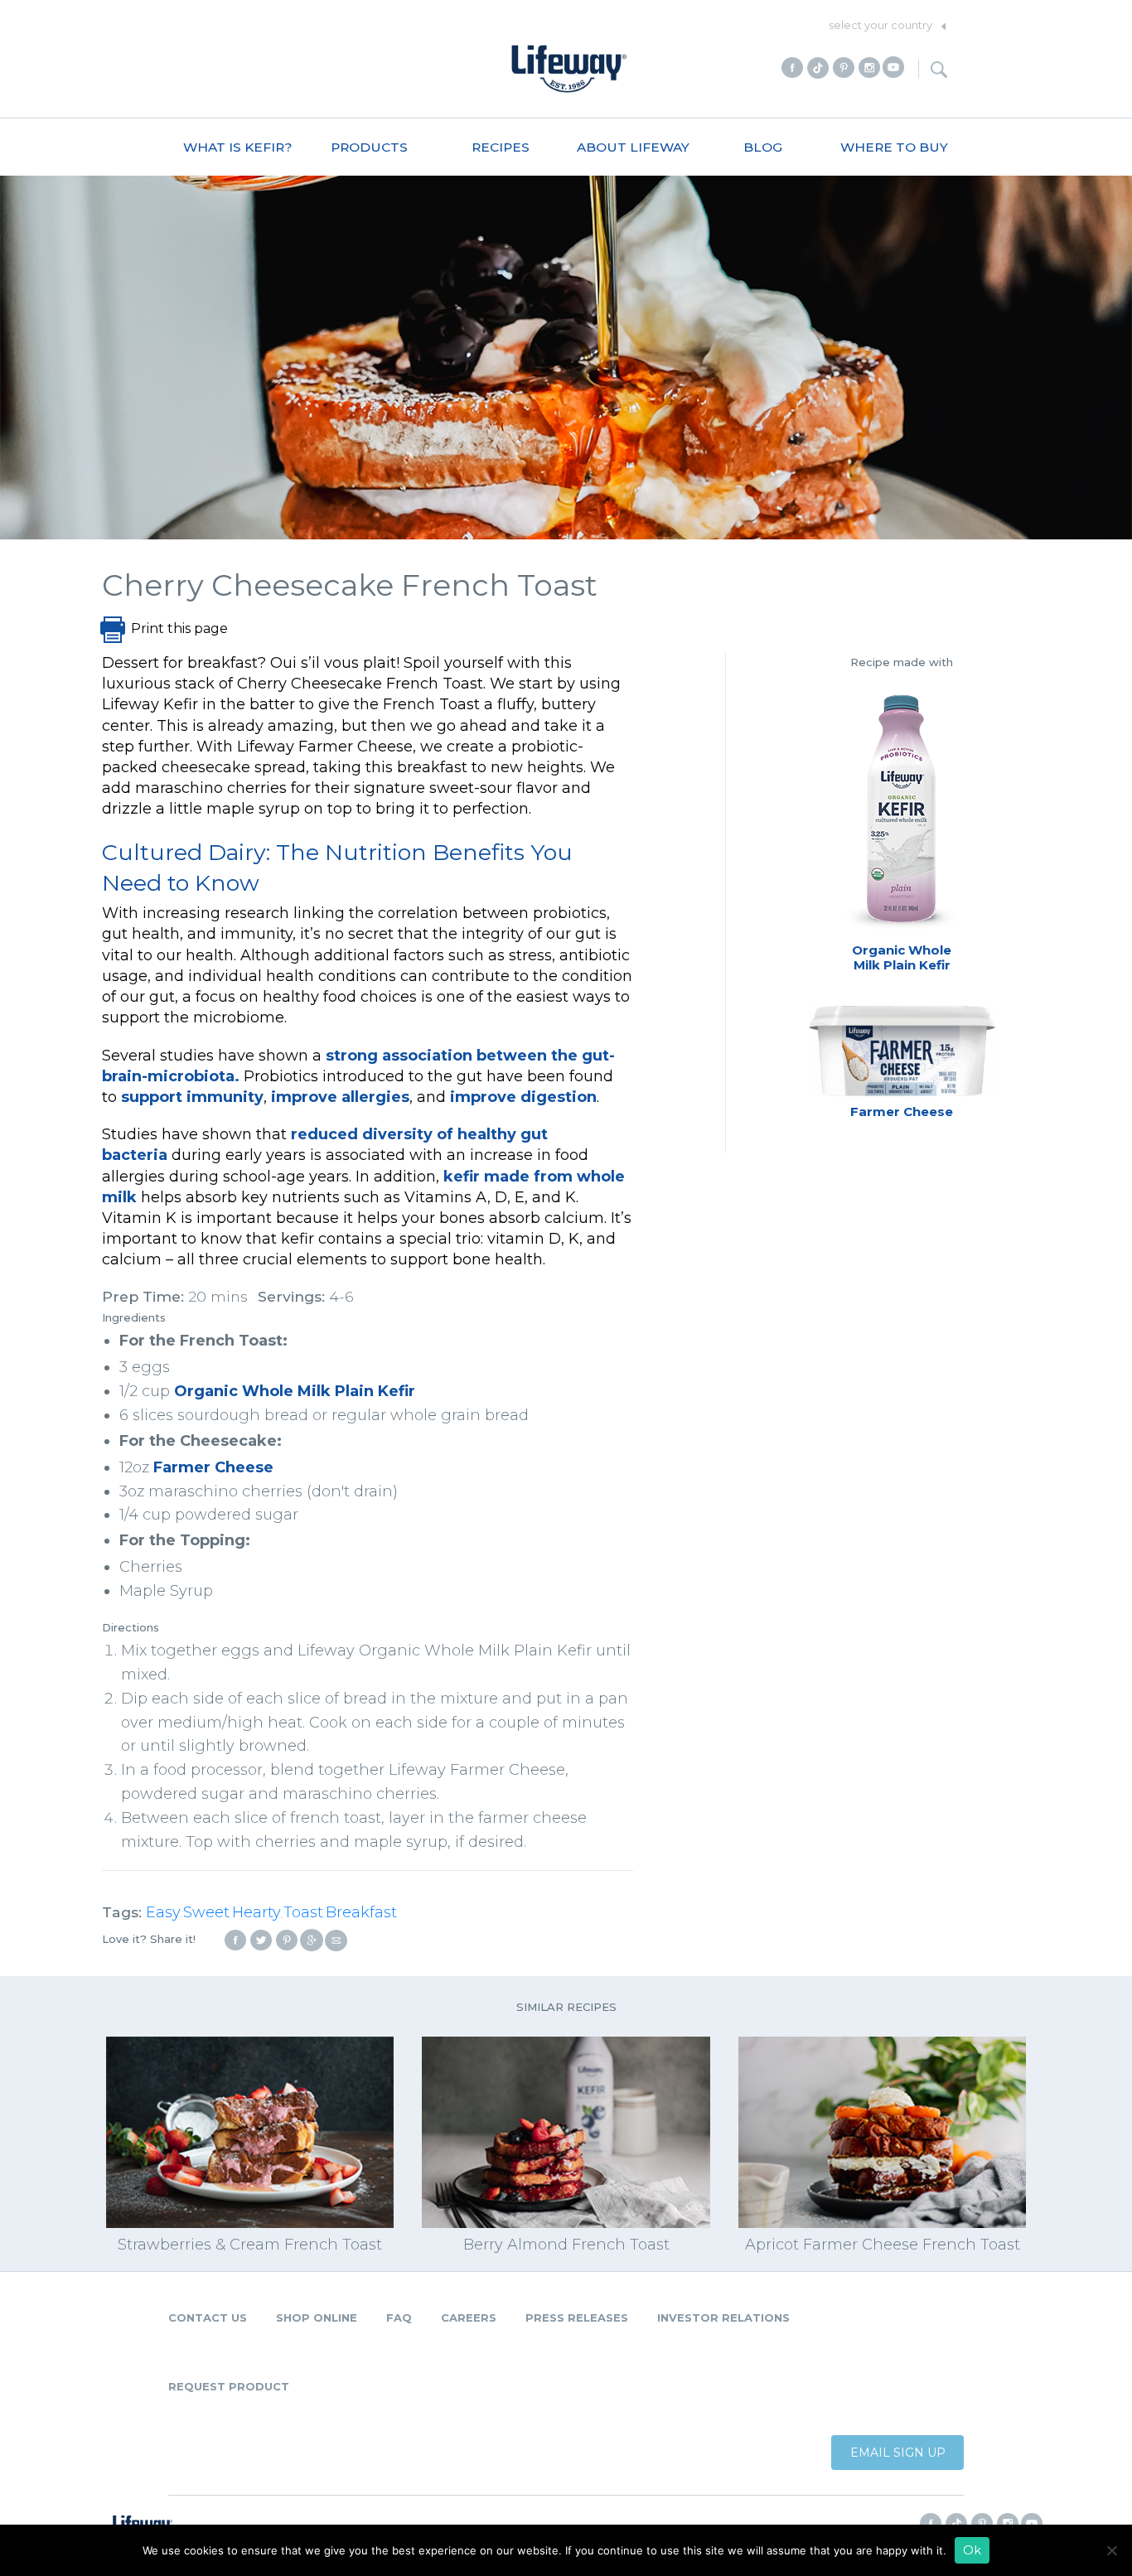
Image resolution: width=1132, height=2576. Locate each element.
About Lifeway (633, 147)
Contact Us (208, 2317)
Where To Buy (894, 147)
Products (369, 147)
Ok (972, 2550)
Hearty (256, 1912)
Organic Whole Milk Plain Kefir (295, 1391)
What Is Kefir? (238, 147)
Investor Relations (723, 2317)
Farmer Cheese (213, 1467)
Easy (163, 1912)
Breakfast (361, 1912)
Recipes (501, 147)
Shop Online (317, 2317)
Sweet (206, 1912)
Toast (303, 1912)
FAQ (399, 2317)
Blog (763, 147)
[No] (1111, 2550)
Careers (469, 2317)
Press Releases (577, 2317)
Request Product (229, 2386)
